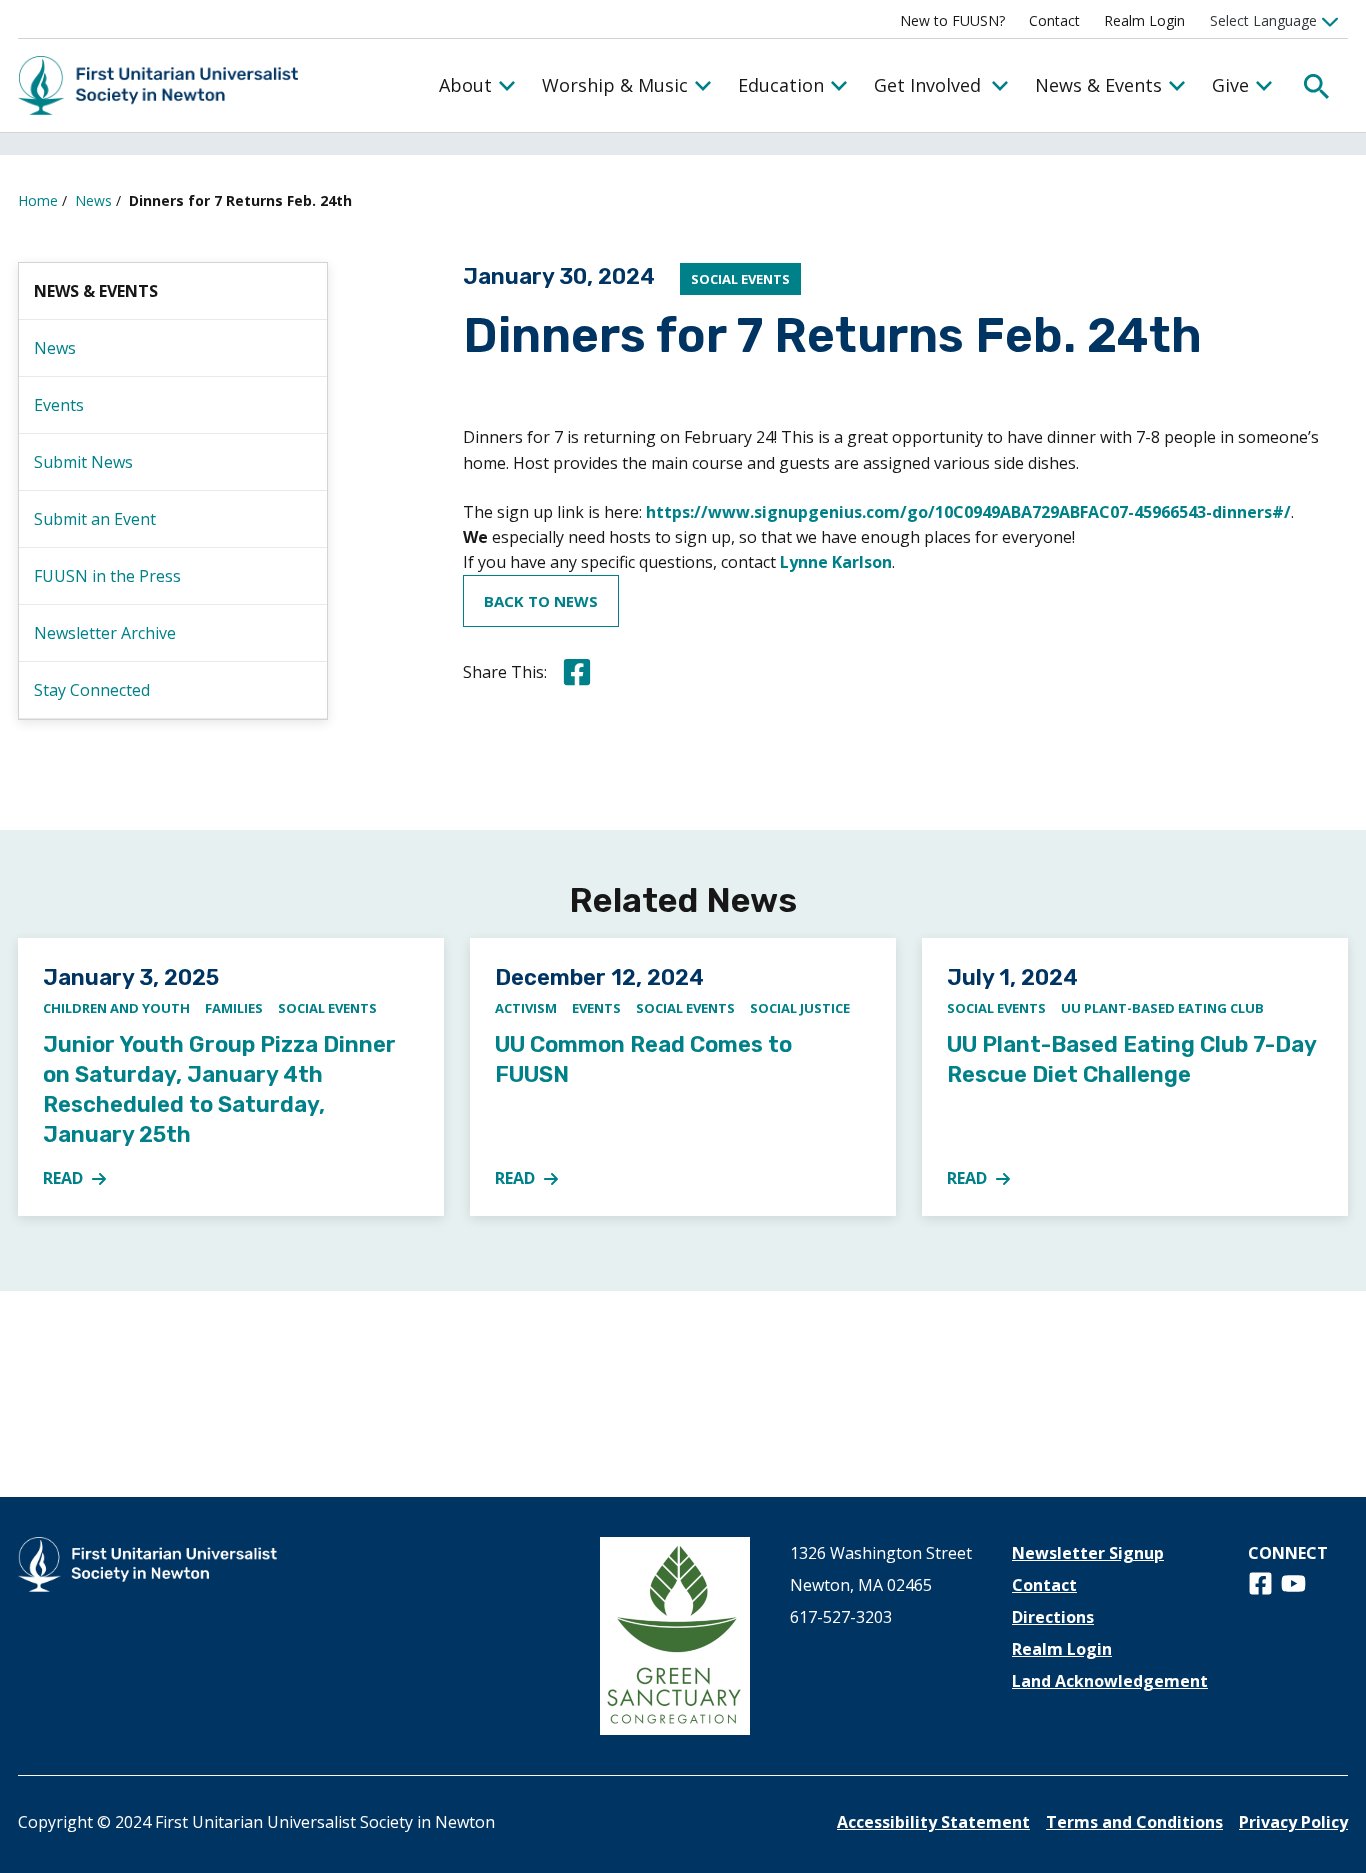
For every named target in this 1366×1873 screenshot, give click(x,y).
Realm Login (1144, 20)
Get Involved (927, 85)
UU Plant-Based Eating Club (1162, 1008)
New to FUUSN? (952, 20)
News (93, 200)
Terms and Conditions (1134, 1822)
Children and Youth (116, 1008)
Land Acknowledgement (1110, 1681)
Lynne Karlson (836, 562)
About (465, 85)
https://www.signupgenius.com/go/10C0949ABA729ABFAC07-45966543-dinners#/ (968, 512)
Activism (526, 1008)
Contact (1054, 20)
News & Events (1098, 85)
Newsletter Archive (105, 633)
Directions (1053, 1617)
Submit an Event (95, 519)
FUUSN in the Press (107, 576)
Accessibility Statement (933, 1822)
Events (59, 405)
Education (781, 85)
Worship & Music (615, 85)
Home (38, 200)
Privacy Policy (1293, 1822)
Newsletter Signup (1088, 1553)
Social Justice (800, 1008)
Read (86, 1179)
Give (1230, 85)
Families (234, 1008)
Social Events (740, 279)
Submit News (83, 462)
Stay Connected (92, 690)
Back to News (541, 601)
